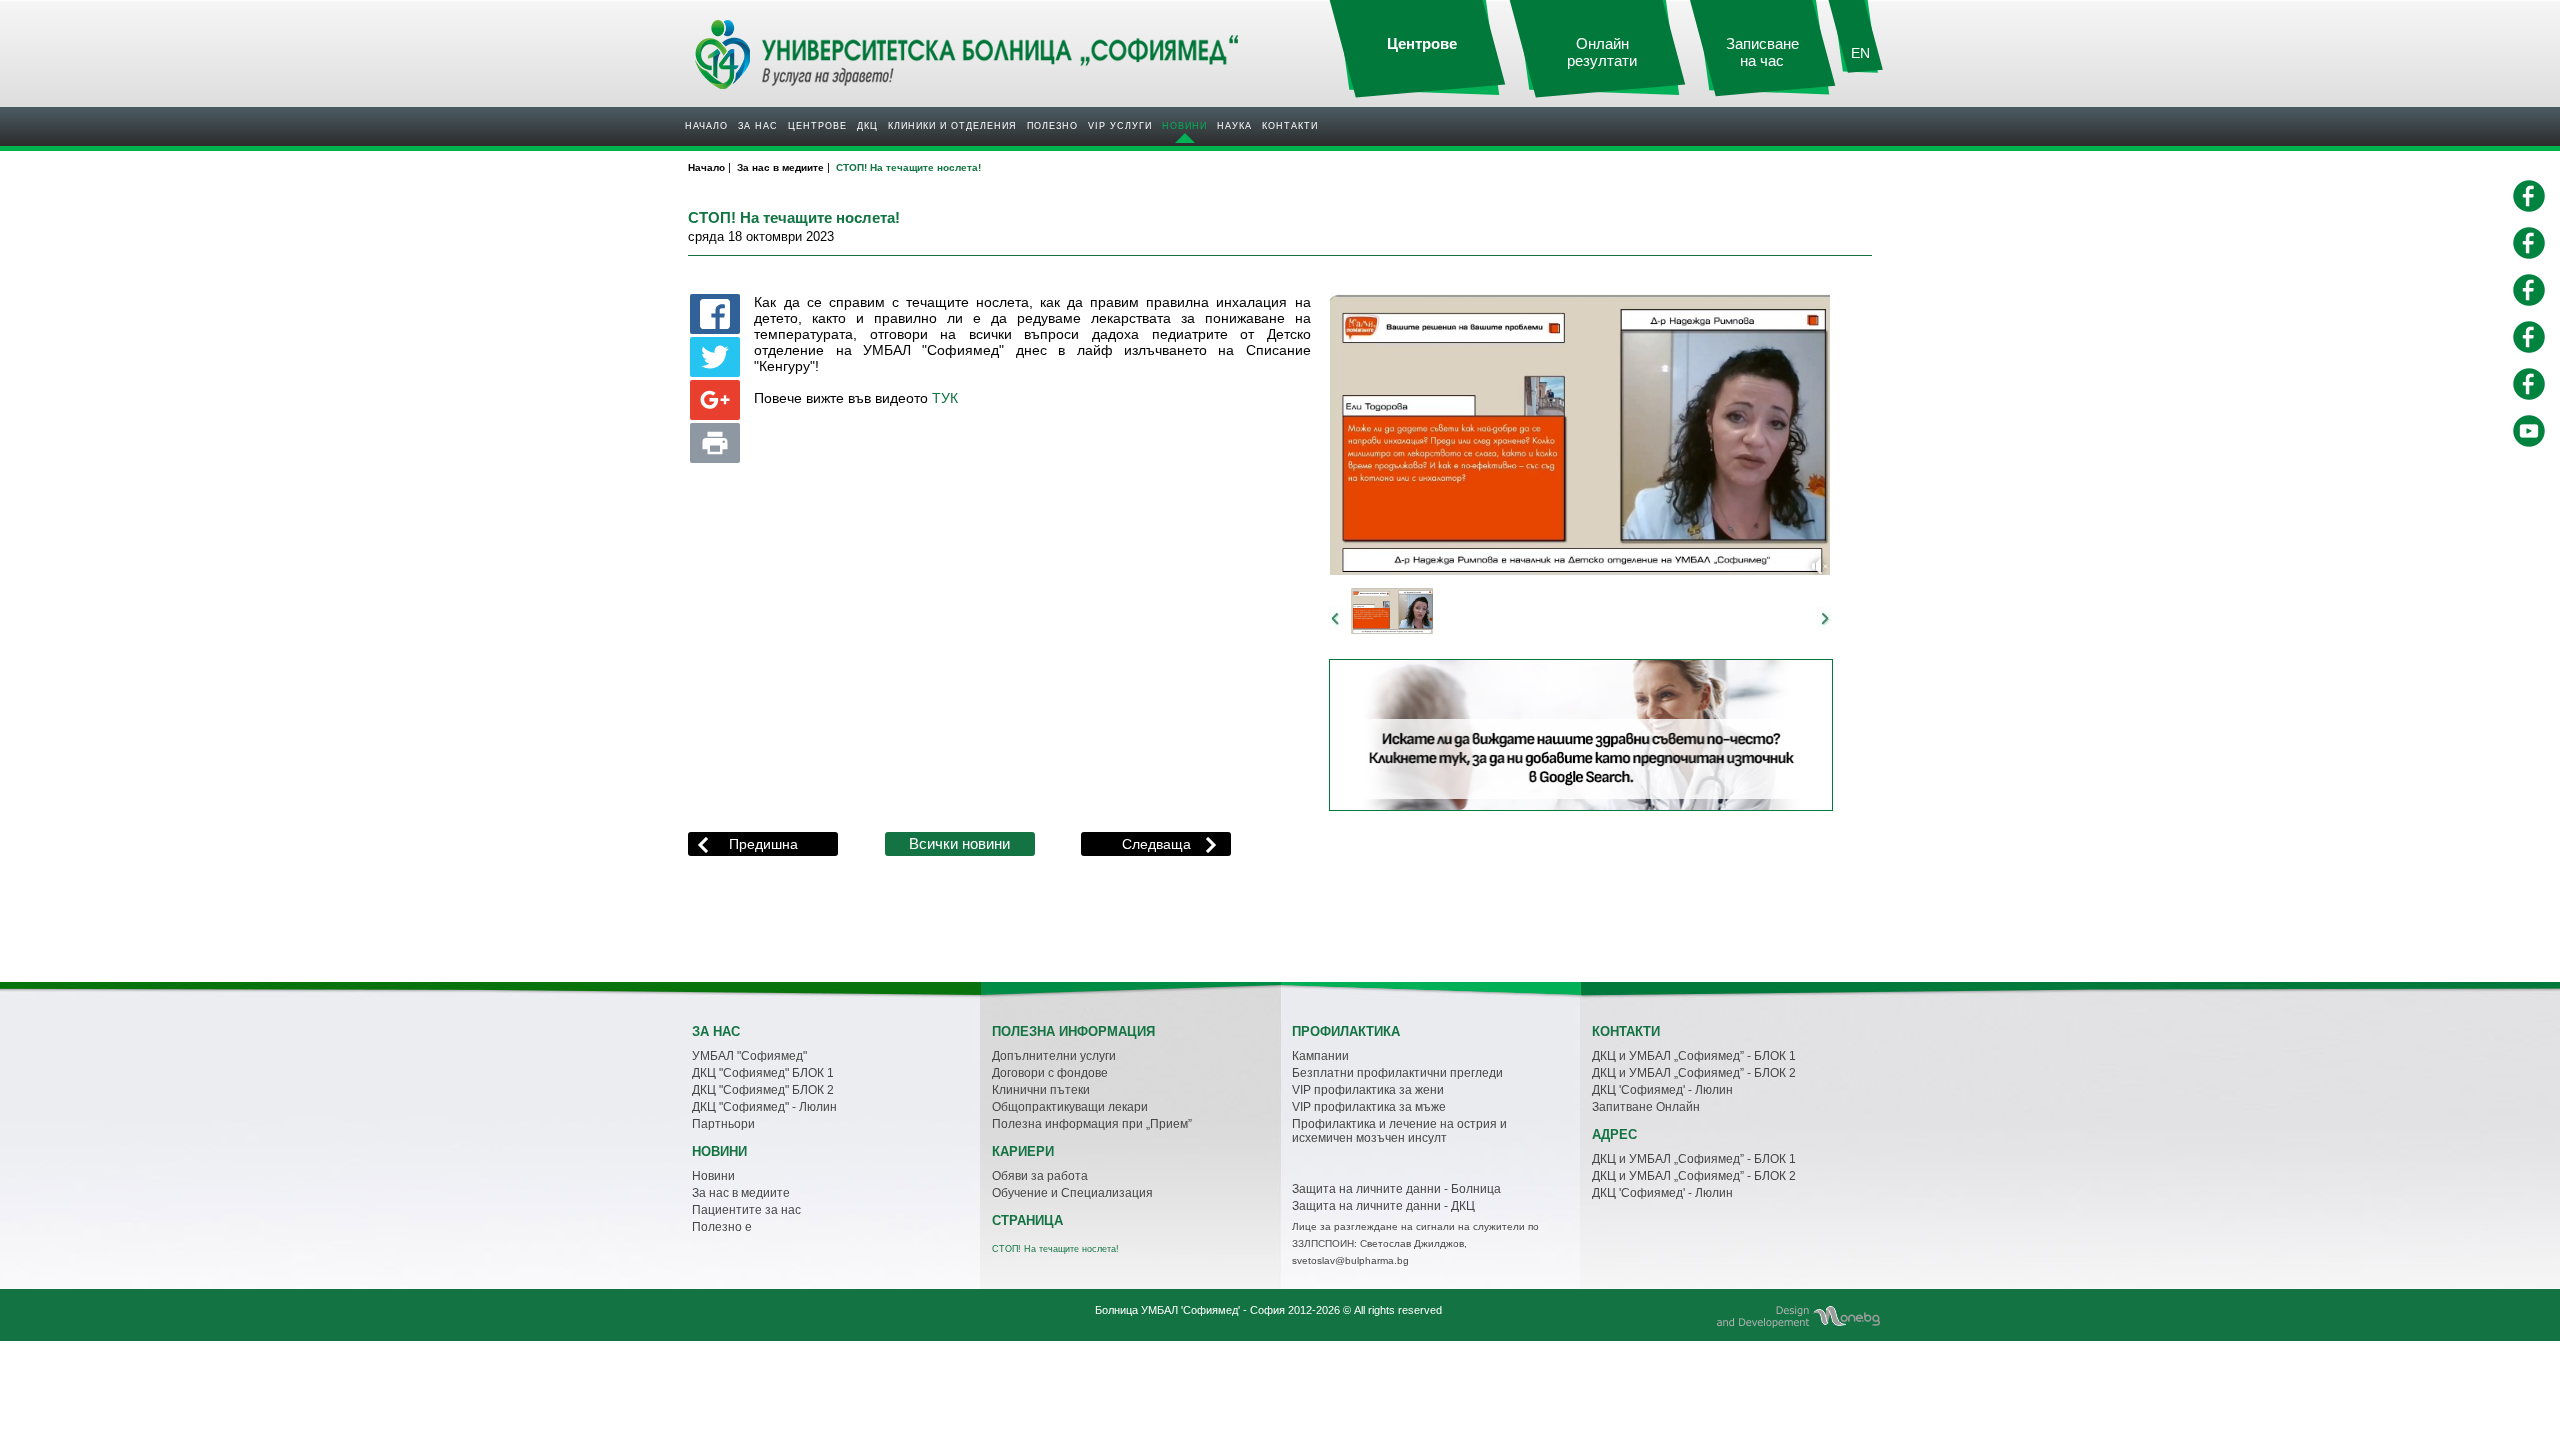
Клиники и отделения (952, 126)
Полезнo (1052, 126)
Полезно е (722, 1227)
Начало (706, 126)
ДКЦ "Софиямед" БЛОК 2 (763, 1090)
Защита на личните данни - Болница (1396, 1189)
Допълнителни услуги (1054, 1056)
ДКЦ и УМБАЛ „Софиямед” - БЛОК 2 (1694, 1073)
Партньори (723, 1124)
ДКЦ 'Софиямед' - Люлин (1662, 1090)
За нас (758, 126)
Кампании (1320, 1056)
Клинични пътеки (1041, 1090)
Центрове (817, 126)
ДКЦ (867, 126)
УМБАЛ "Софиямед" (749, 1056)
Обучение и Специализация (1072, 1193)
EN (1860, 53)
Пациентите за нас (746, 1210)
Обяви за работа (1040, 1176)
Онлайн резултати (1602, 52)
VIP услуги (1120, 126)
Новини (1184, 126)
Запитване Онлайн (1646, 1107)
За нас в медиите (741, 1193)
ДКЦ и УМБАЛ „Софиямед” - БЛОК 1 (1694, 1056)
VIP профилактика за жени (1368, 1090)
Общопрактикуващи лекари (1070, 1107)
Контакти (1290, 126)
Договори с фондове (1050, 1073)
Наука (1234, 126)
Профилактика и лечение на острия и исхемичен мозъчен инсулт (1399, 1131)
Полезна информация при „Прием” (1092, 1124)
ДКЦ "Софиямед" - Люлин (764, 1107)
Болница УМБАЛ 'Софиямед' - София (1190, 1310)
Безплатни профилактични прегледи (1397, 1073)
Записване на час (1762, 52)
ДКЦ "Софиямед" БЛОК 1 (763, 1073)
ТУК (945, 398)
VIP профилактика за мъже (1369, 1107)
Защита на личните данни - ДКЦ (1383, 1206)
